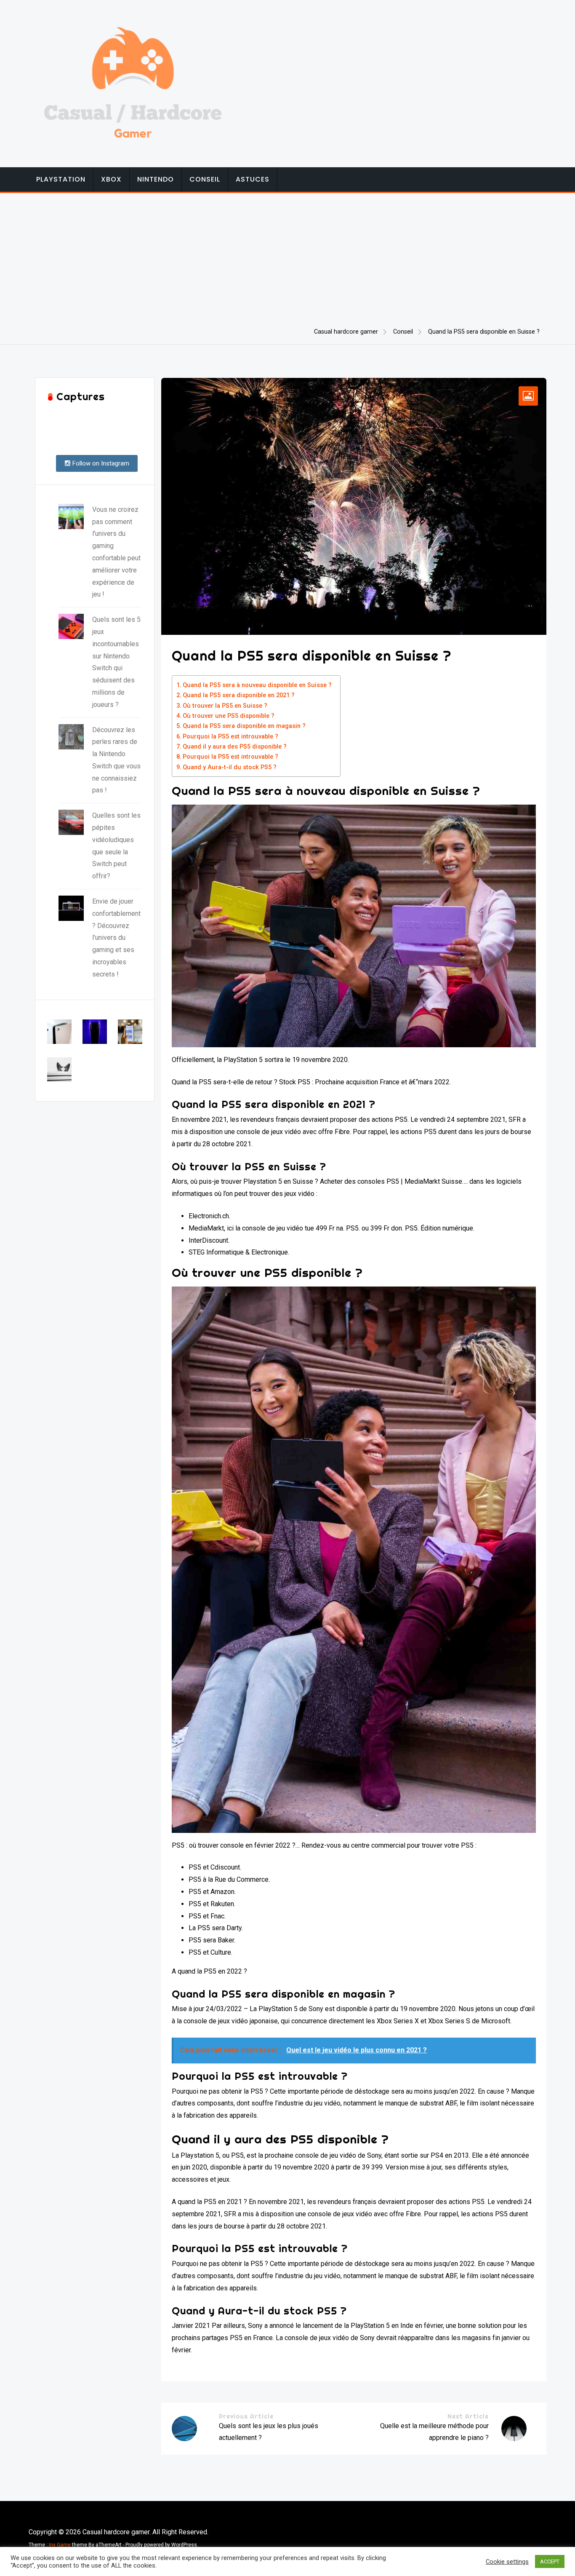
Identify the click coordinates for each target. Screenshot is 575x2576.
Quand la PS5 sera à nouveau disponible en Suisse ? (257, 685)
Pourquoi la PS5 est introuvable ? (230, 737)
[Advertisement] (287, 256)
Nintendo (156, 179)
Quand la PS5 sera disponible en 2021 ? (239, 695)
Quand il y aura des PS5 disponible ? (235, 747)
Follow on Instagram (100, 463)
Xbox (111, 179)
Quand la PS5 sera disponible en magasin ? (244, 726)
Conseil (205, 179)
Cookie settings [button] (507, 2562)
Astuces (253, 179)
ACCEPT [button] (550, 2561)
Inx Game (60, 2545)
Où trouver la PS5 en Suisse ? (225, 706)
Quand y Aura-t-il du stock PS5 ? (230, 767)
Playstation (61, 179)
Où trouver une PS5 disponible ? (229, 716)
